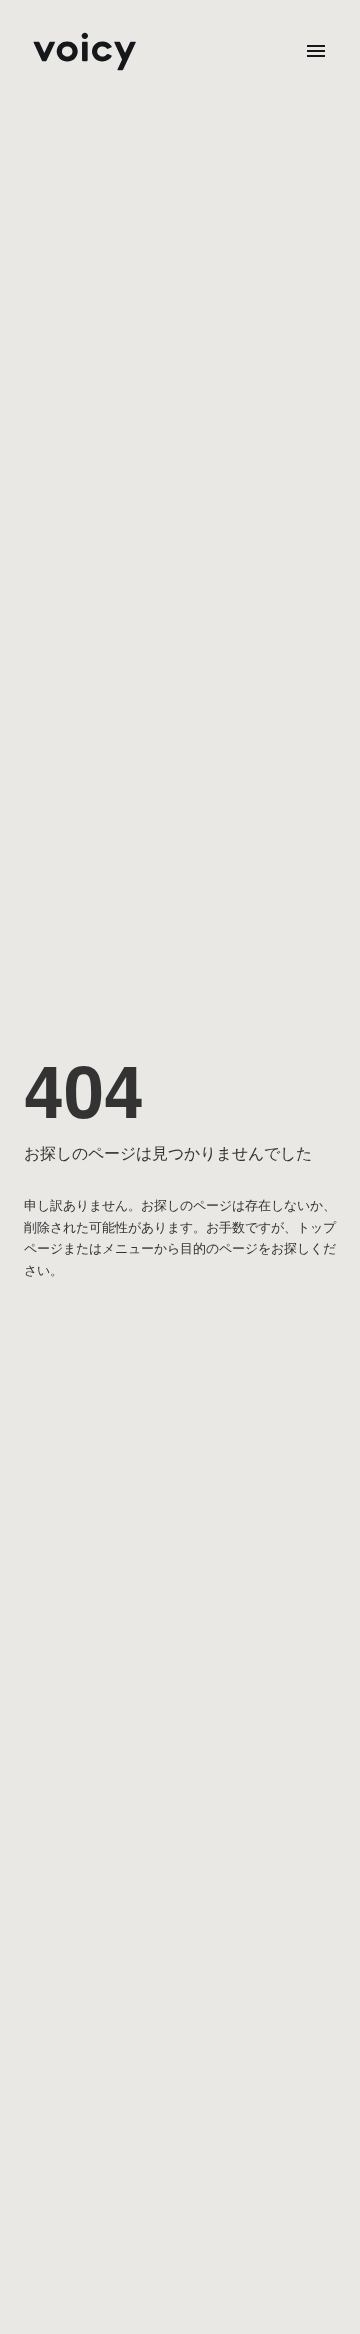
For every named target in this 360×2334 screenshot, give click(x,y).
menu (316, 51)
